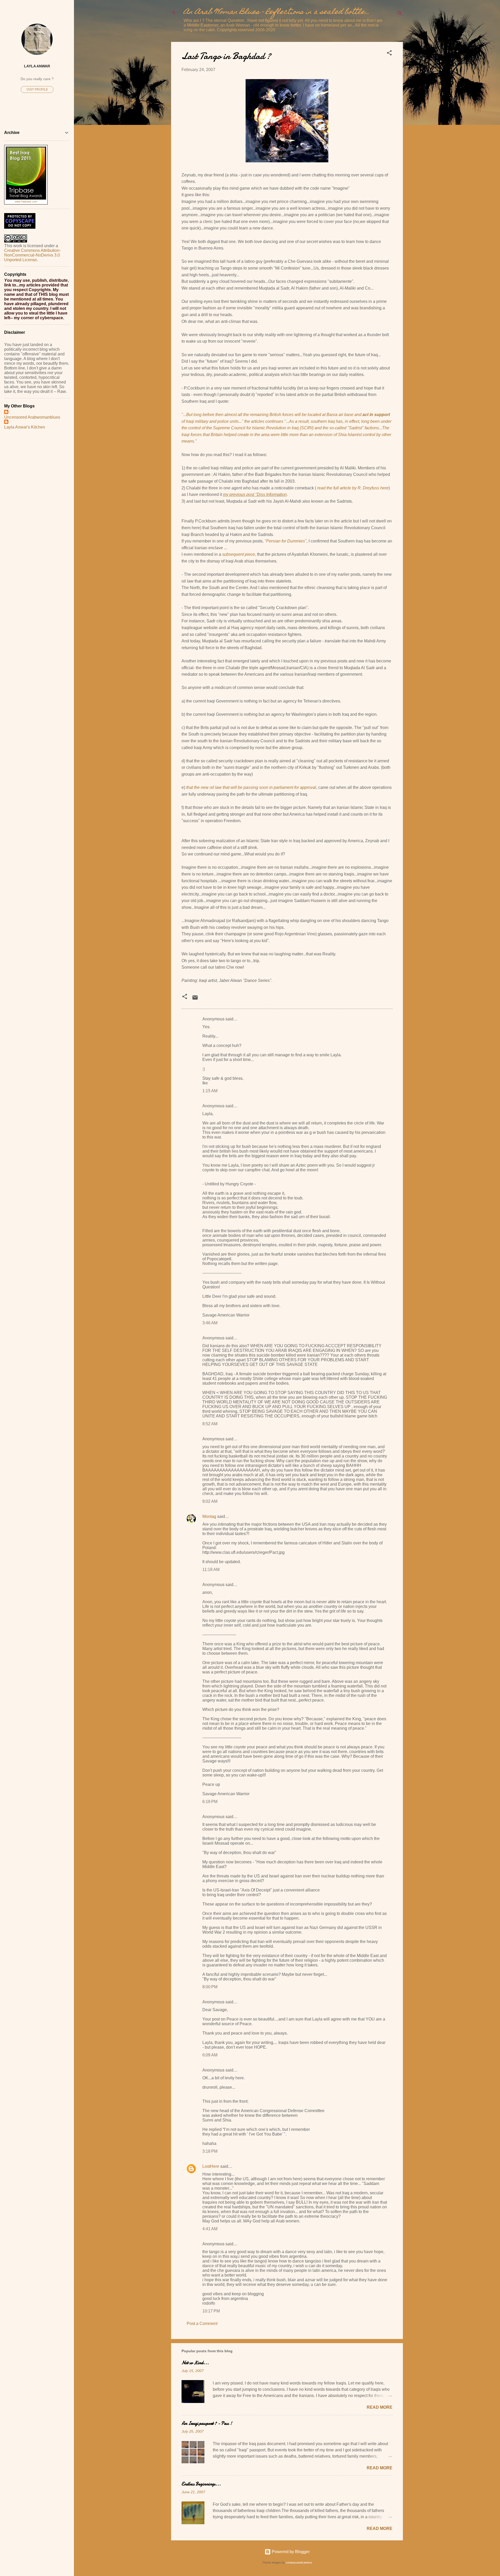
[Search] (400, 14)
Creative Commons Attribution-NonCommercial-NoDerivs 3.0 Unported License (32, 255)
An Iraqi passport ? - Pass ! (207, 2423)
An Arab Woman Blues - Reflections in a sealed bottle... (277, 12)
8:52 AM (210, 1424)
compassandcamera (299, 2562)
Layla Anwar (37, 66)
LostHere (211, 2166)
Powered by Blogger (290, 2552)
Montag (209, 1516)
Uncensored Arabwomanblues (32, 417)
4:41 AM (210, 2229)
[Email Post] (195, 999)
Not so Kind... (195, 2363)
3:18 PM (210, 2151)
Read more (380, 2407)
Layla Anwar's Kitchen (25, 427)
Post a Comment (202, 2323)
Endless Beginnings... (201, 2484)
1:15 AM (210, 1091)
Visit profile (37, 90)
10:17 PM (211, 2311)
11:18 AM (211, 1570)
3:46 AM (210, 1323)
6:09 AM (210, 2055)
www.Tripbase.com (26, 202)
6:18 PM (210, 1802)
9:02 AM (210, 1501)
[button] (389, 54)
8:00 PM (210, 1987)
